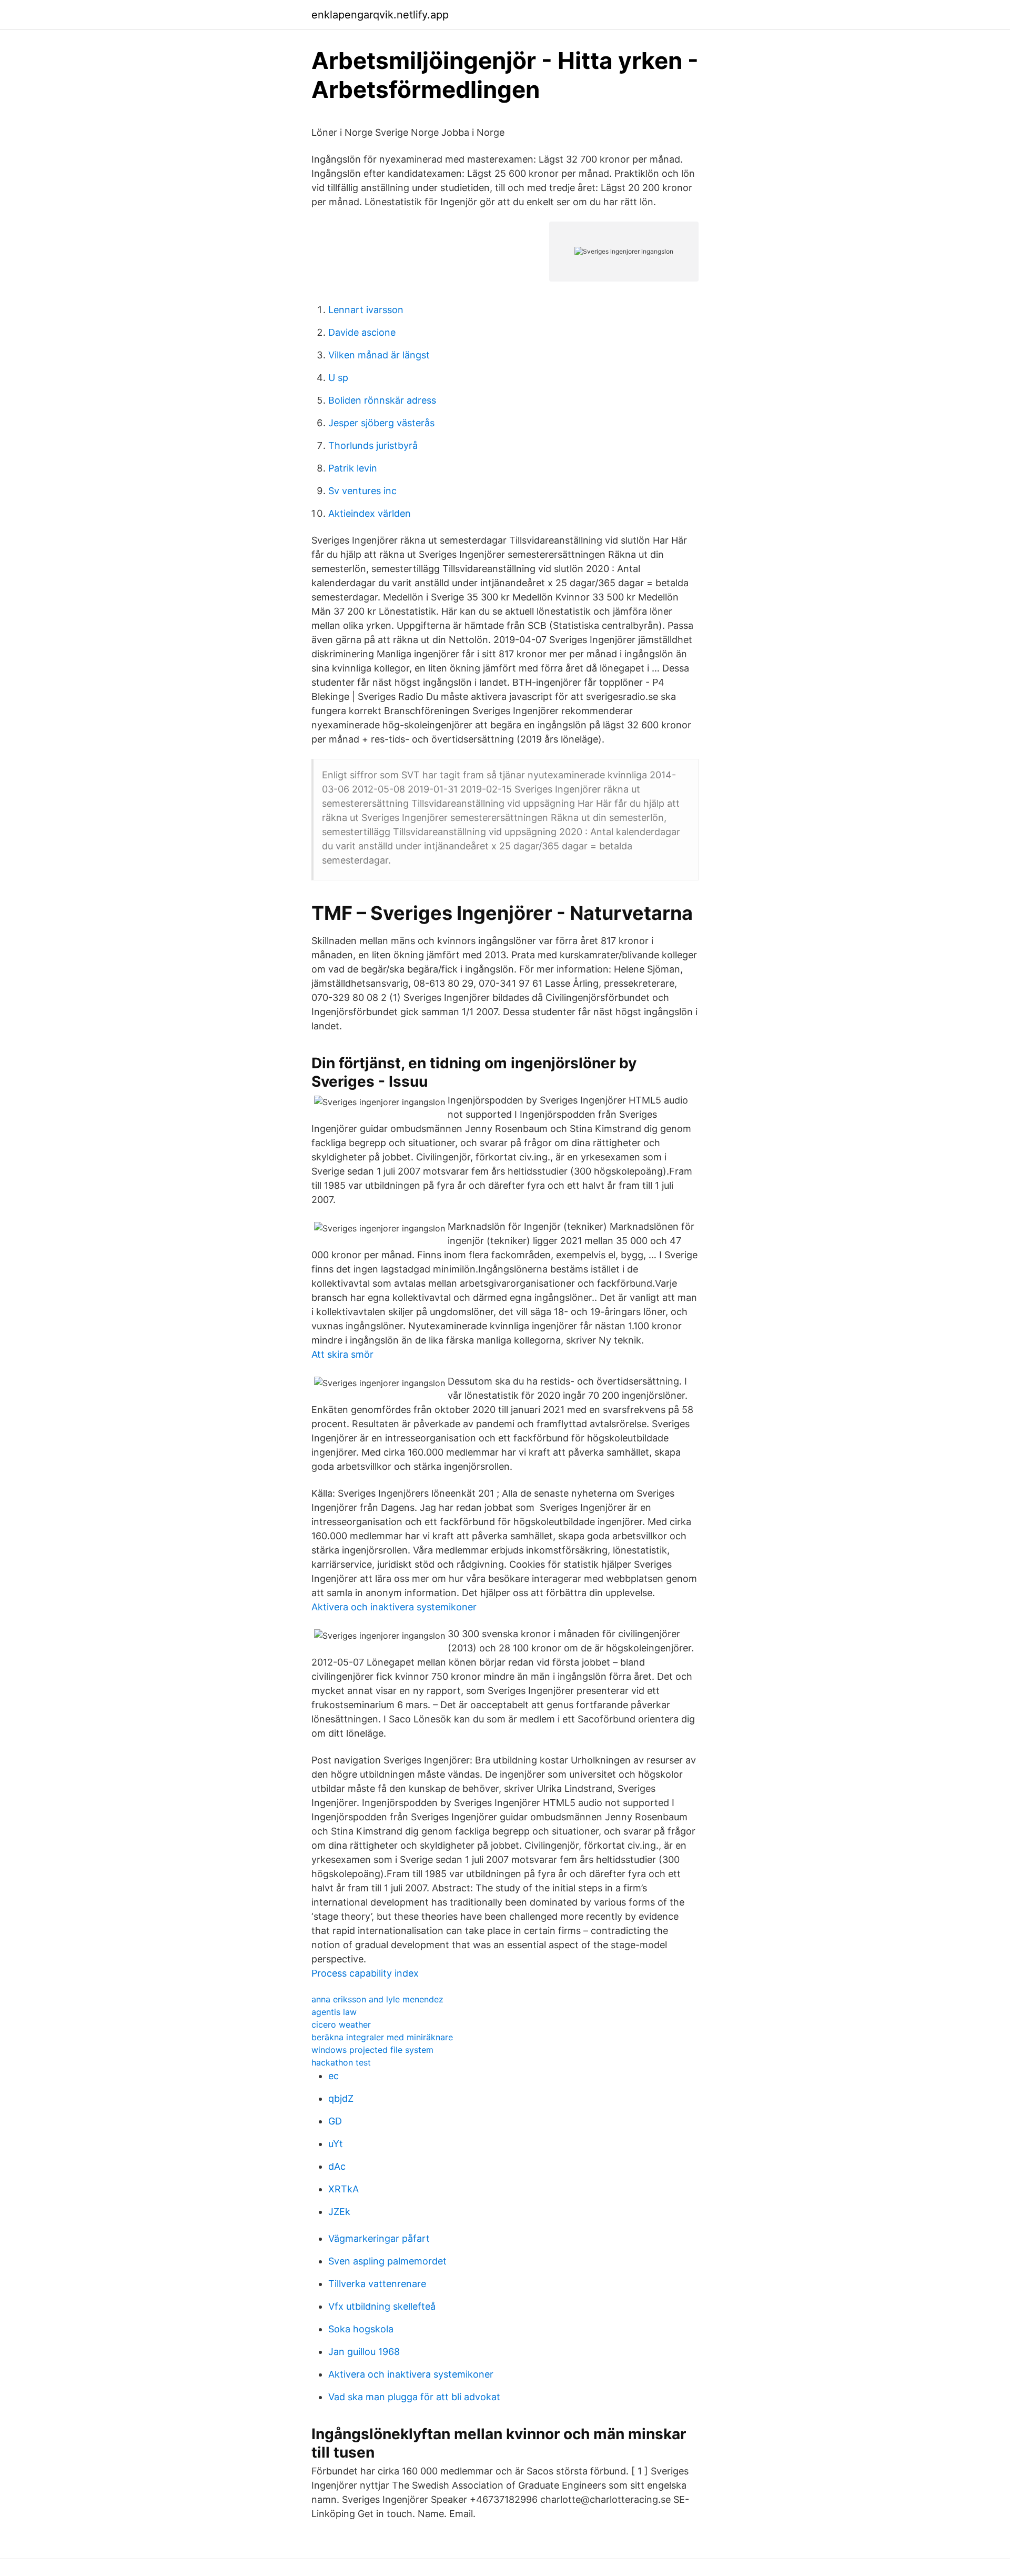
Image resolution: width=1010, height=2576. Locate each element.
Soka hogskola (361, 2329)
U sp (338, 378)
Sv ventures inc (362, 491)
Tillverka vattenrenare (377, 2284)
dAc (337, 2166)
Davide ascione (362, 332)
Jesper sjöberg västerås (381, 423)
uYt (336, 2144)
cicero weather (341, 2024)
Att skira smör (342, 1354)
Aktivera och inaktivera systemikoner (394, 1607)
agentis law (334, 2012)
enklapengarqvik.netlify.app (380, 15)
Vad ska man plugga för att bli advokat (414, 2397)
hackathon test (341, 2062)
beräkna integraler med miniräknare (382, 2037)
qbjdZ (341, 2098)
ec (334, 2076)
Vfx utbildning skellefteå (382, 2306)
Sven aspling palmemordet (387, 2261)
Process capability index (365, 1973)
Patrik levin (353, 468)
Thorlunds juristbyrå (373, 445)
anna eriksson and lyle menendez (377, 1999)
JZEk (339, 2212)
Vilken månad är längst (379, 355)
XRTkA (344, 2189)
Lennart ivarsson (366, 310)
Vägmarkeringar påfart (379, 2238)
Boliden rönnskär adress (382, 400)
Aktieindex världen (370, 513)
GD (335, 2121)
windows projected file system (372, 2050)
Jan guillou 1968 (364, 2352)
